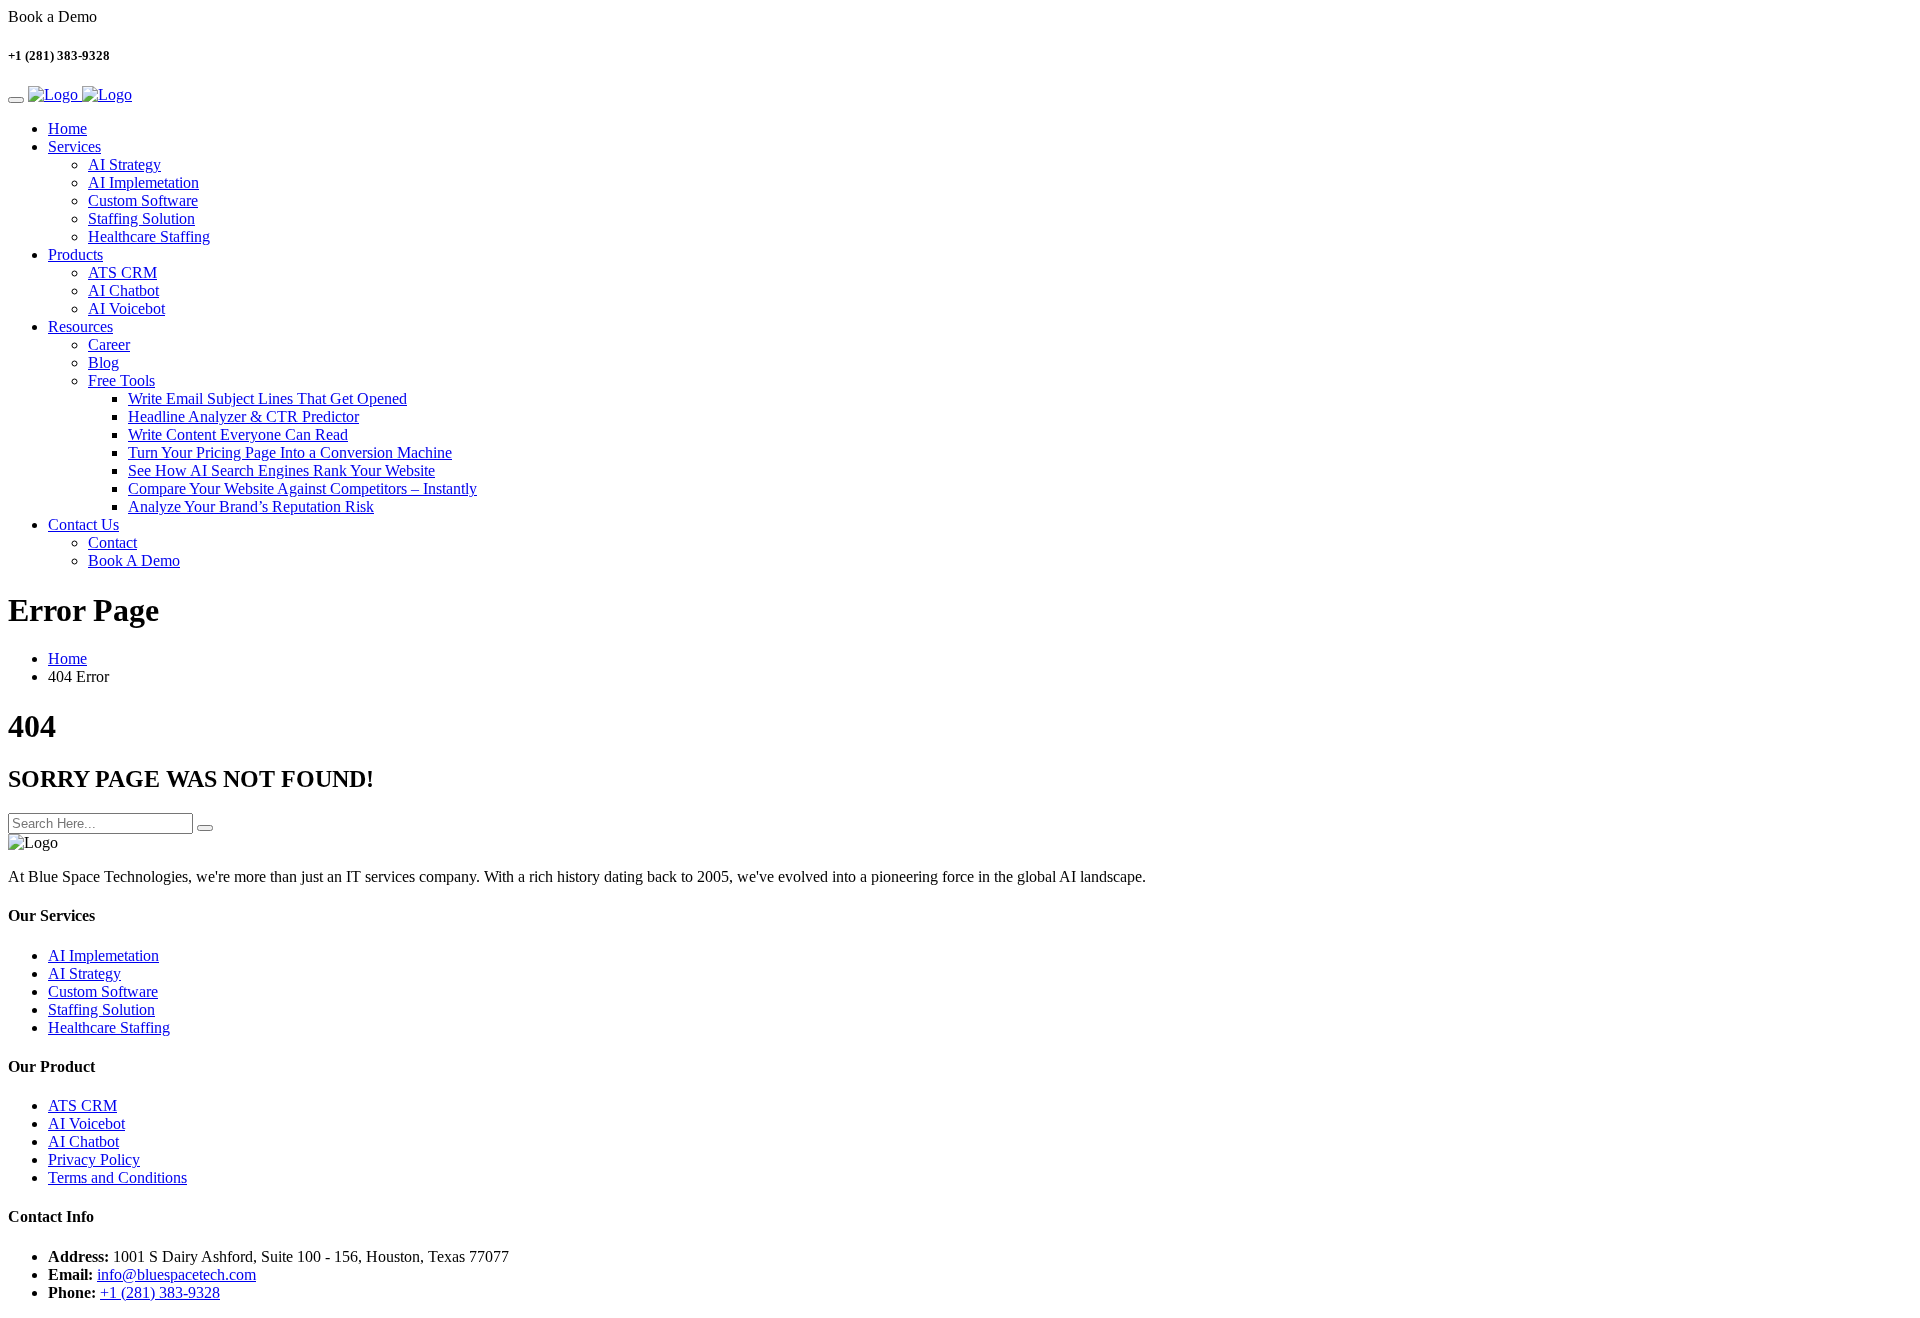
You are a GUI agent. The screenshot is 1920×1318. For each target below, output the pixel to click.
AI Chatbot (123, 290)
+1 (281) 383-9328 (160, 1292)
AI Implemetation (143, 182)
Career (109, 344)
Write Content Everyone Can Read (238, 434)
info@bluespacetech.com (176, 1274)
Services (74, 146)
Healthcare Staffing (149, 236)
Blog (103, 362)
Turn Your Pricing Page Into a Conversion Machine (290, 452)
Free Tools (121, 380)
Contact (112, 542)
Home (67, 128)
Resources (80, 326)
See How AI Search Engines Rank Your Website (281, 470)
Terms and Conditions (117, 1177)
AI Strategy (124, 164)
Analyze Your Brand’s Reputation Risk (251, 506)
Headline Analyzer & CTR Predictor (243, 416)
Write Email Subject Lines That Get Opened (267, 398)
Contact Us (83, 524)
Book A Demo (134, 560)
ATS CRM (122, 272)
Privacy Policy (94, 1159)
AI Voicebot (126, 308)
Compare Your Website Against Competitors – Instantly (302, 488)
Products (75, 254)
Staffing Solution (141, 218)
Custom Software (143, 200)
